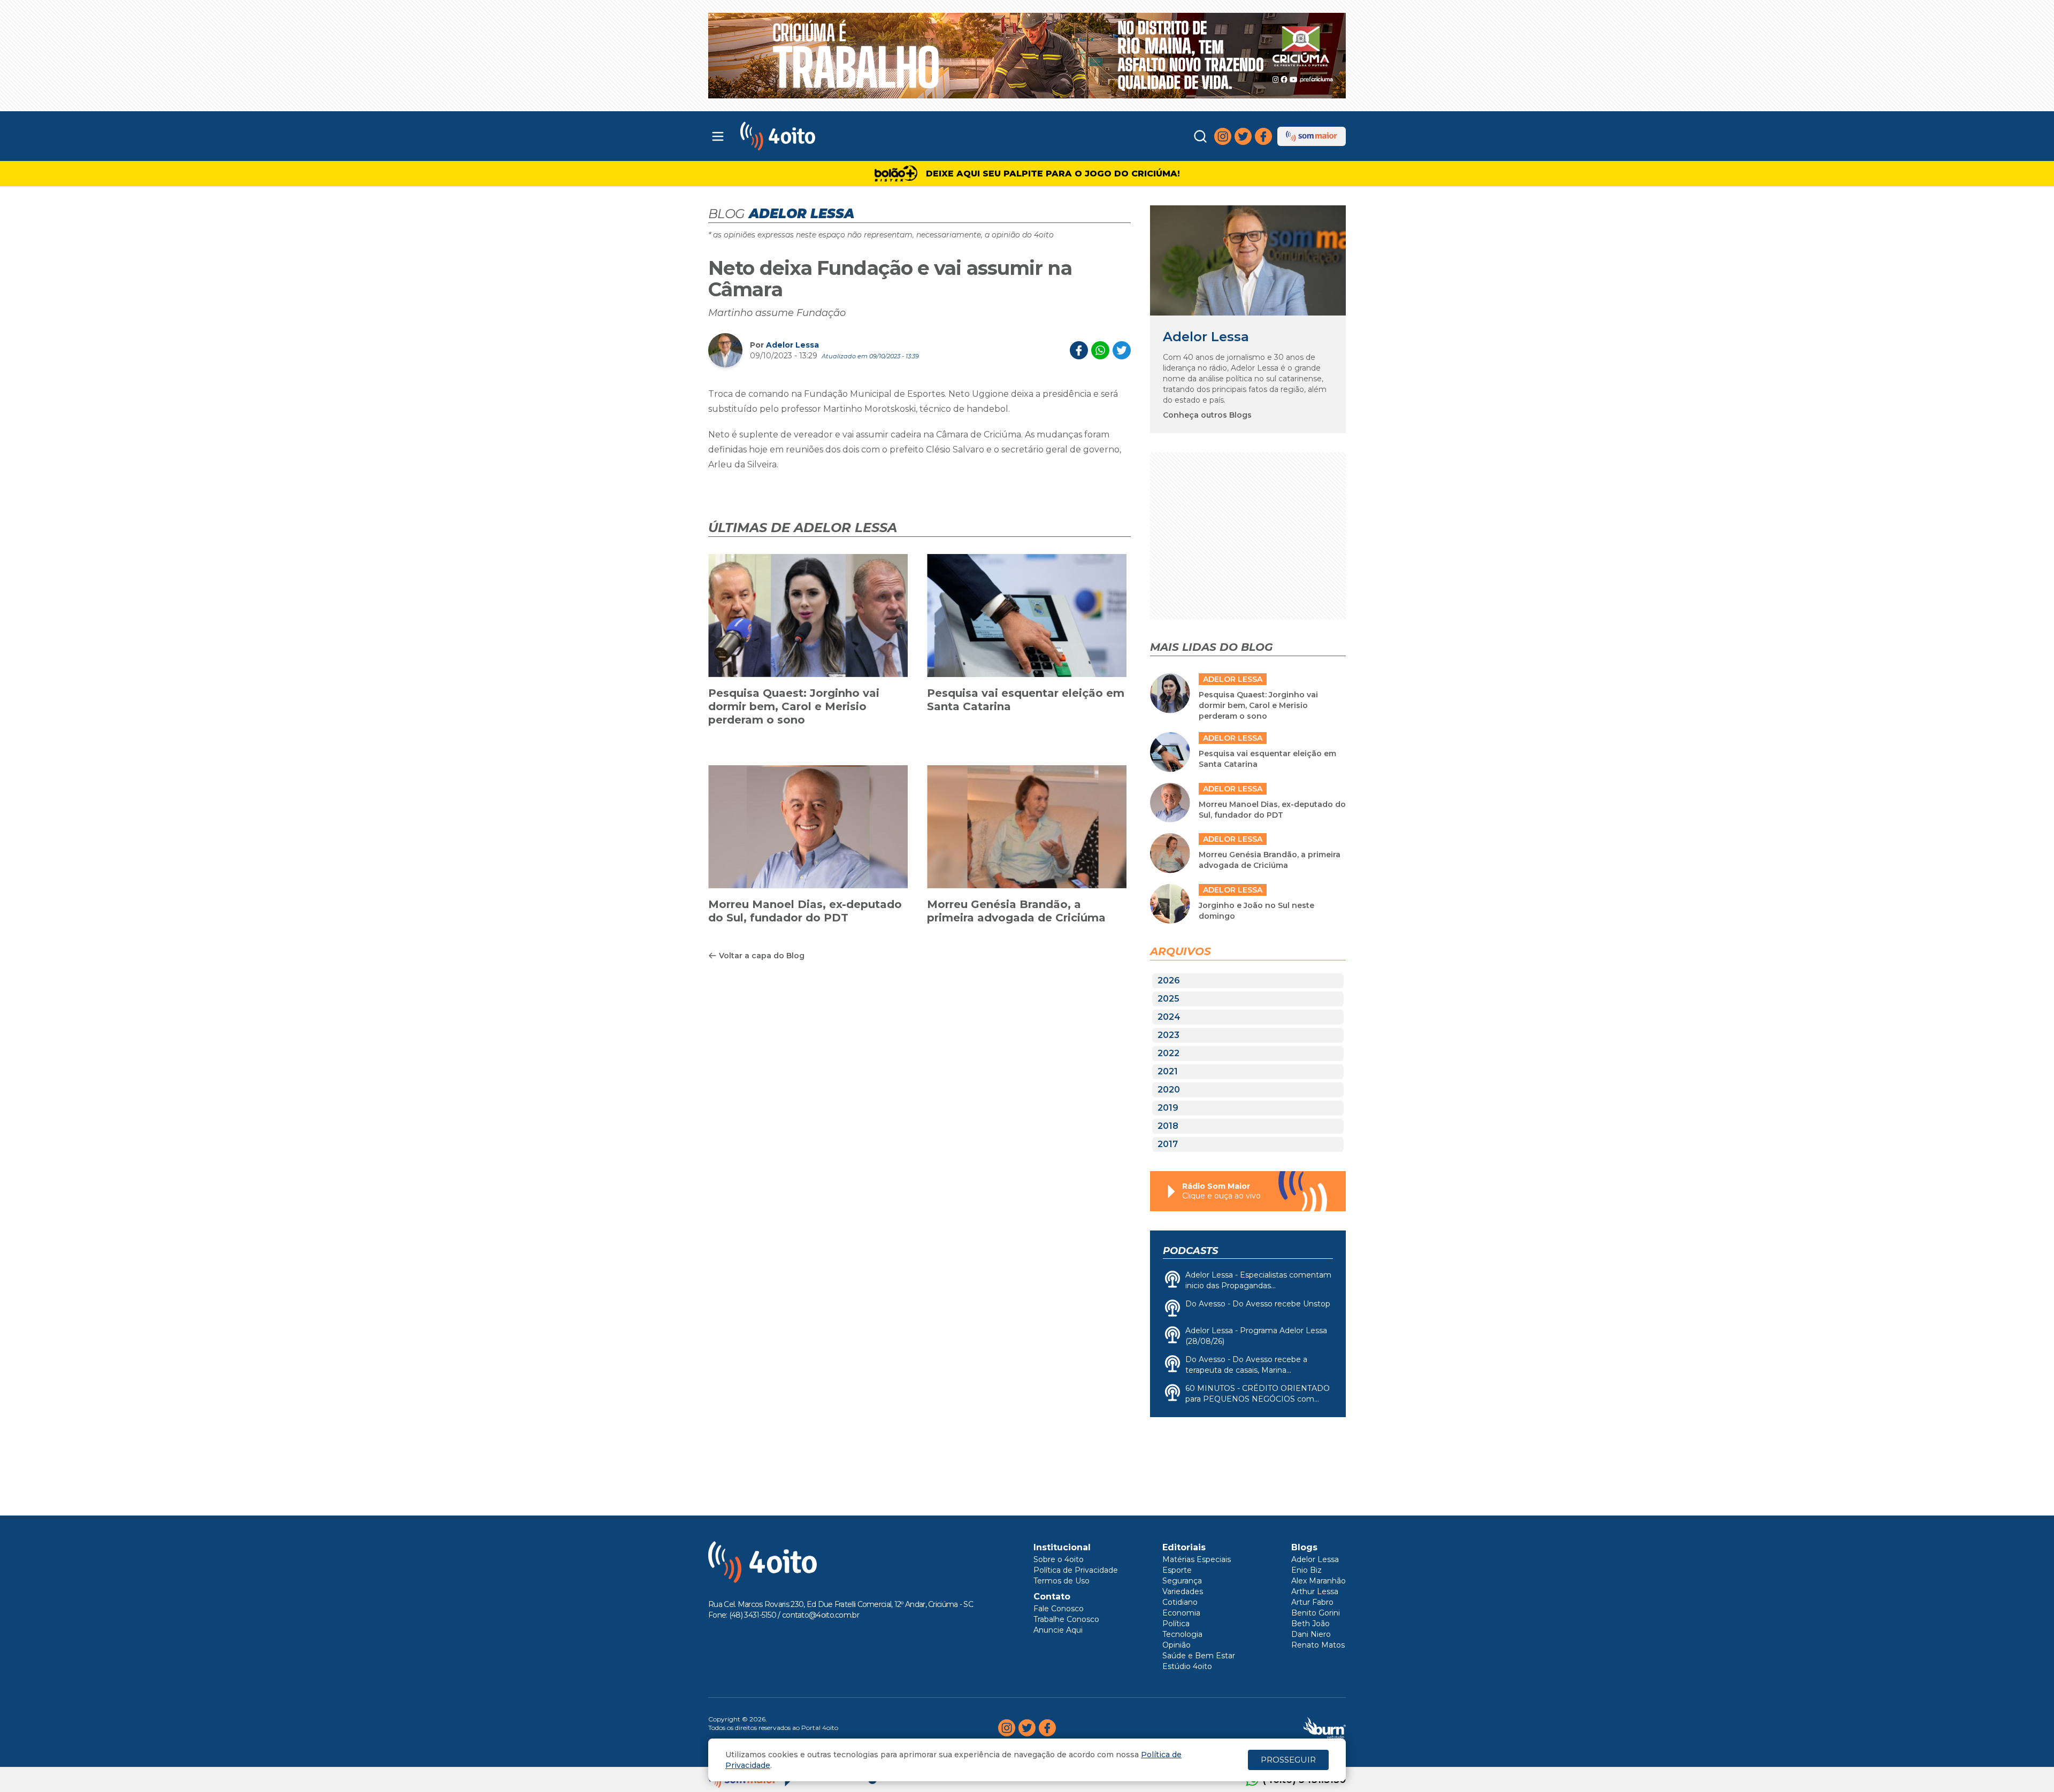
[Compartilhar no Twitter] (1122, 350)
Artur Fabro (1312, 1602)
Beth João (1310, 1624)
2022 (1168, 1053)
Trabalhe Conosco (1066, 1619)
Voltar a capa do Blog (762, 956)
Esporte (1177, 1570)
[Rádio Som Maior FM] (1312, 136)
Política (1176, 1624)
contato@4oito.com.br (821, 1615)
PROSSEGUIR (1288, 1760)
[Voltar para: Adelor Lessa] (1248, 260)
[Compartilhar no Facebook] (1079, 350)
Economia (1181, 1613)
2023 (1168, 1035)
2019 (1168, 1108)
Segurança (1182, 1581)
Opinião (1177, 1645)
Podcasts (1190, 1251)
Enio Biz (1306, 1570)
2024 (1169, 1017)
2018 (1168, 1126)
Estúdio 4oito (1187, 1666)
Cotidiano (1180, 1602)
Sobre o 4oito (1059, 1559)
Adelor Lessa (792, 345)
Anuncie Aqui (1058, 1630)
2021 (1168, 1071)
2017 (1168, 1144)
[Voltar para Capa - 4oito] (825, 136)
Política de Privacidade (1076, 1570)
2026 (1169, 980)
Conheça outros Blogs (1207, 415)
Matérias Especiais (1197, 1559)
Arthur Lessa (1315, 1591)
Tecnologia (1182, 1634)
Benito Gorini (1316, 1613)
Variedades (1183, 1591)
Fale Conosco (1059, 1609)
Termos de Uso (1062, 1581)
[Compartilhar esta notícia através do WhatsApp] (1100, 350)
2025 (1168, 999)
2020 (1169, 1090)
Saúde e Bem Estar (1199, 1656)
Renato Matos (1318, 1645)
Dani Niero (1311, 1634)
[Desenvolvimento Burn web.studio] (1325, 1728)
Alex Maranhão (1319, 1581)
